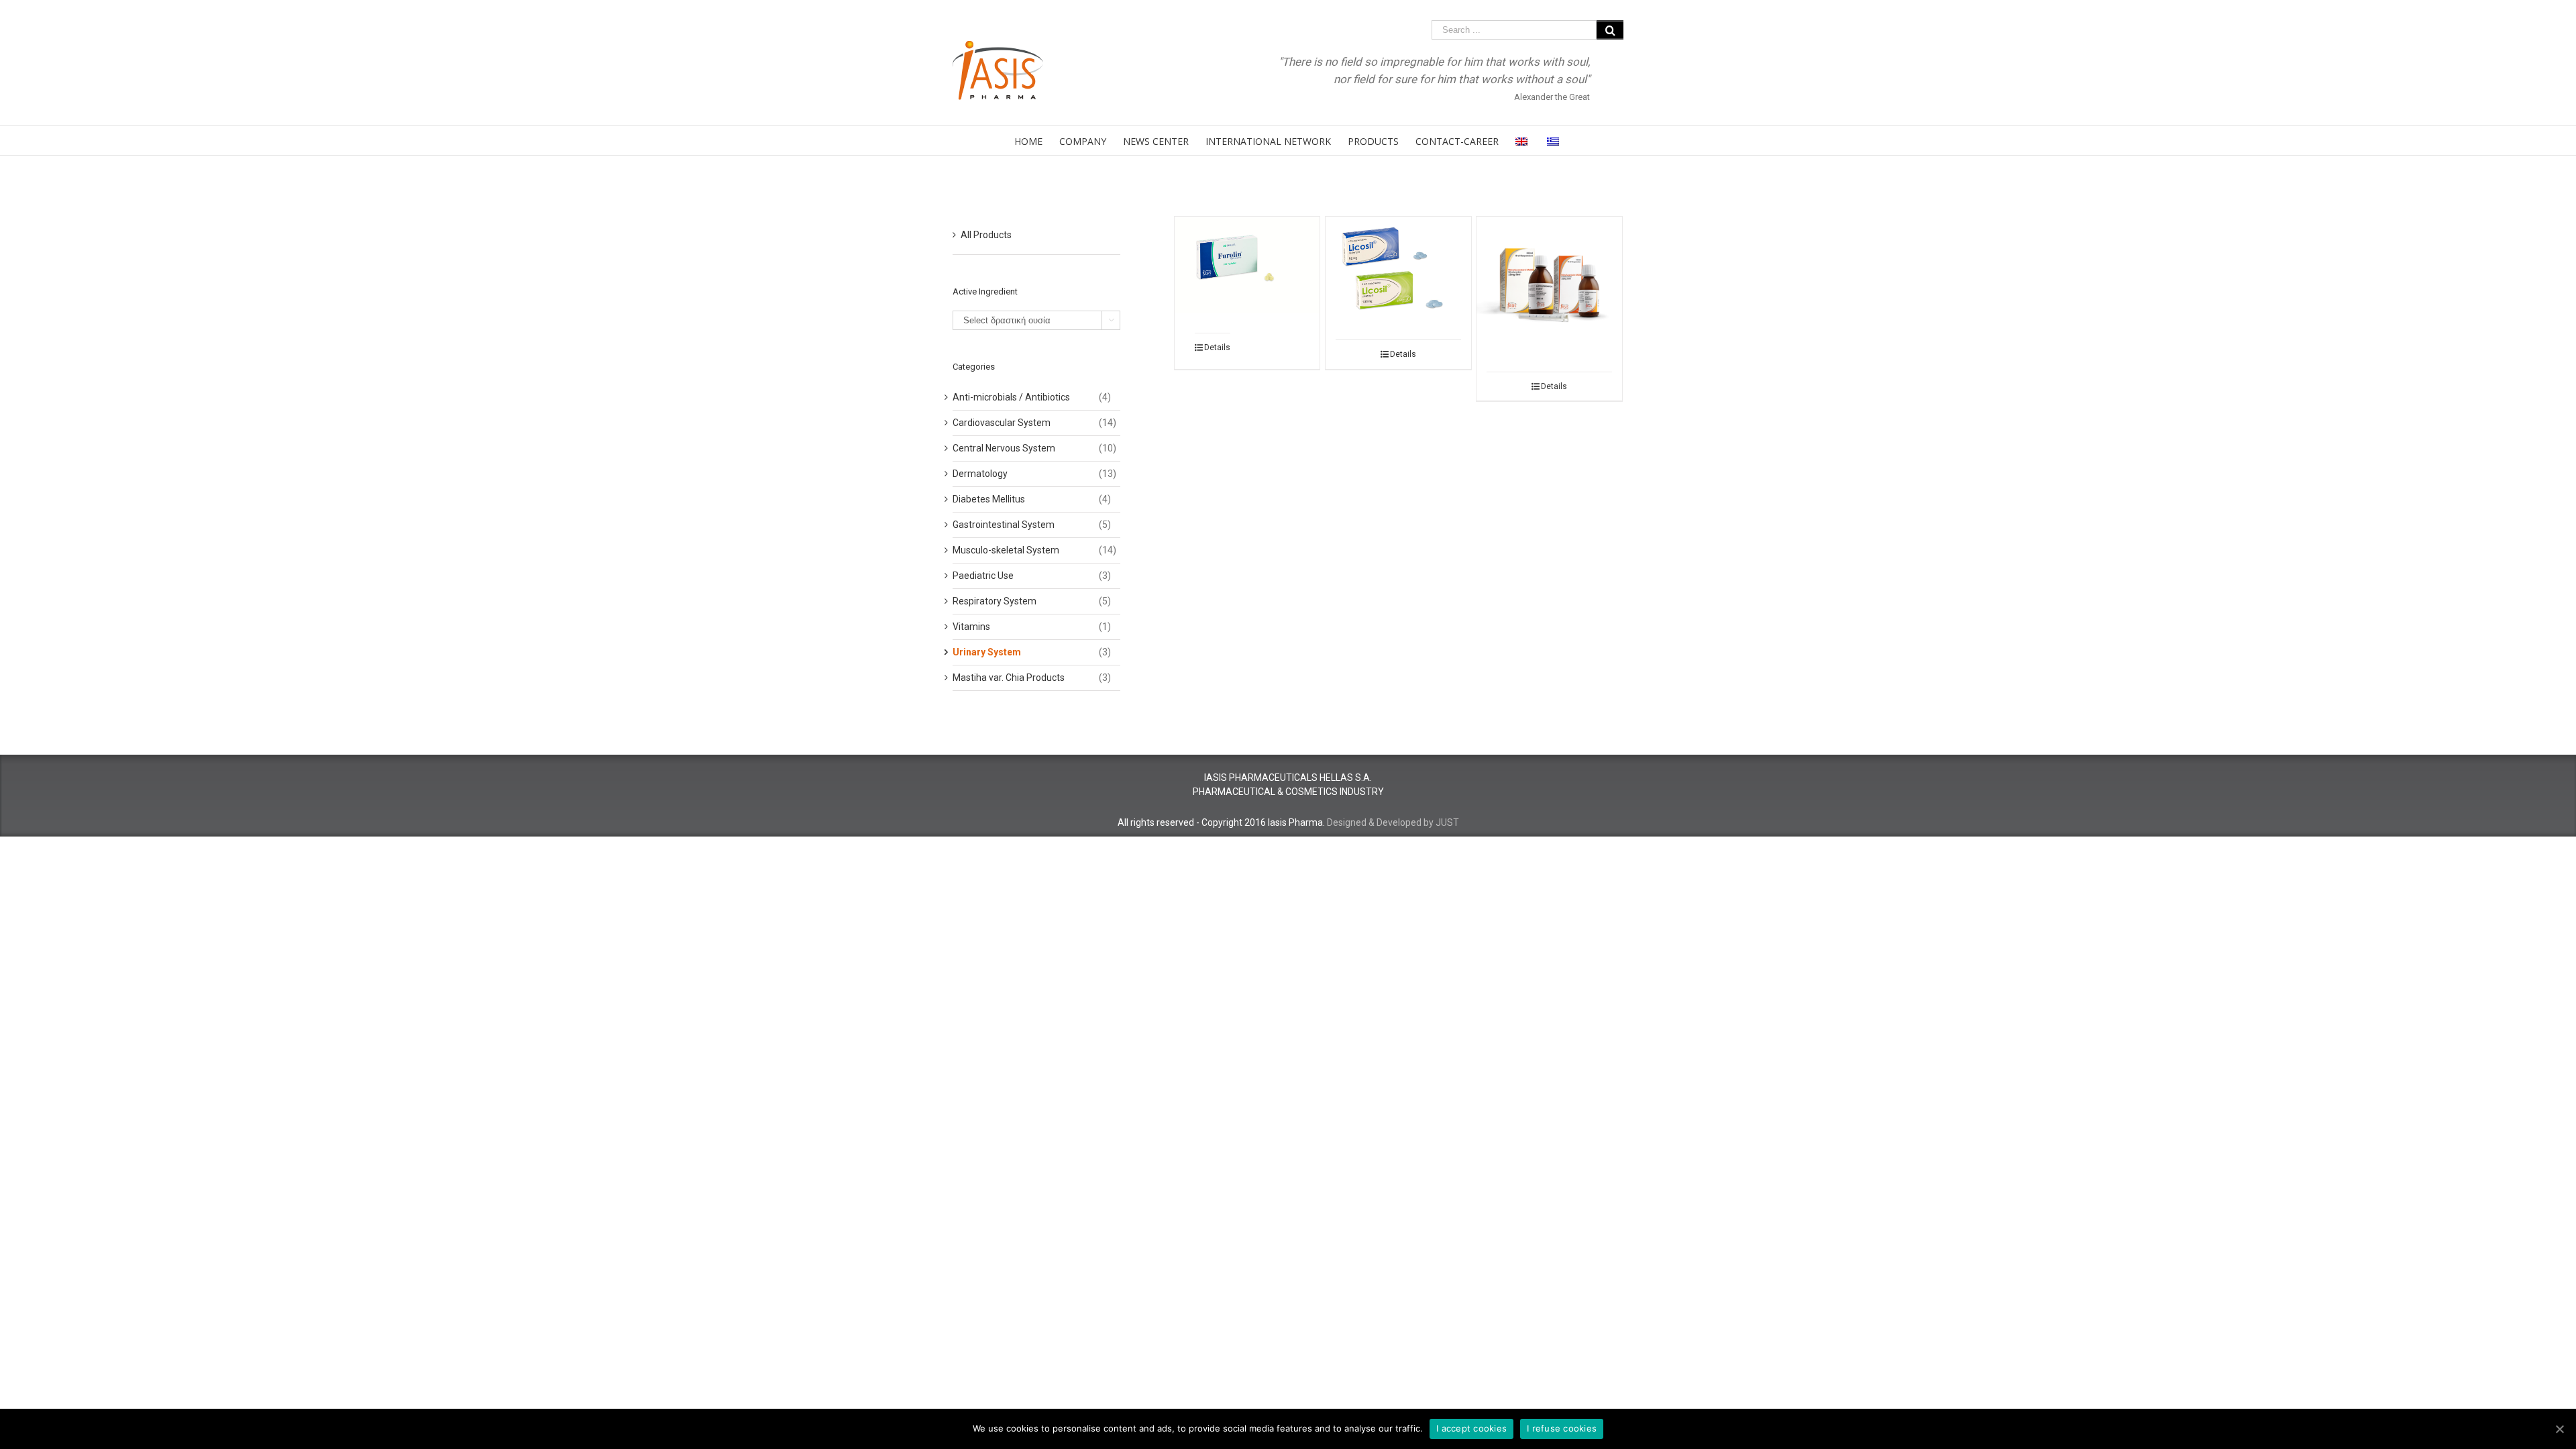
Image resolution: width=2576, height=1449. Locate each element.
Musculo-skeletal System (1006, 550)
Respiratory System (995, 601)
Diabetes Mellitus (989, 499)
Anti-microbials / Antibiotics (1011, 397)
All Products (986, 235)
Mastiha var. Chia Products (1009, 678)
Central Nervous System (1004, 448)
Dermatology (980, 474)
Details (1217, 347)
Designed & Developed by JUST (1393, 822)
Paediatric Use (983, 576)
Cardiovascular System (1002, 423)
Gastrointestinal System (1004, 525)
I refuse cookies (1562, 1428)
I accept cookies (1471, 1428)
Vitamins (971, 627)
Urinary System (987, 652)
